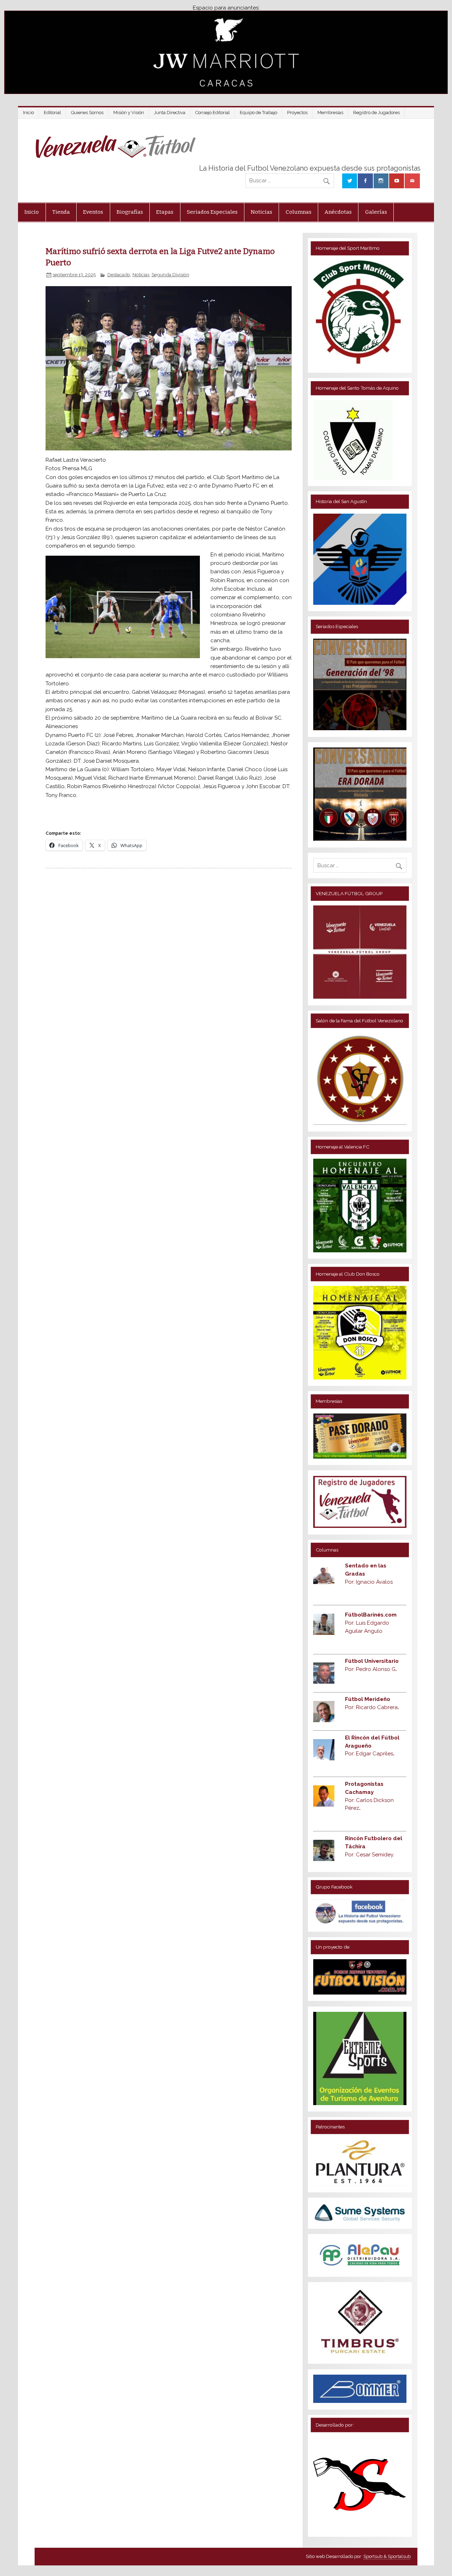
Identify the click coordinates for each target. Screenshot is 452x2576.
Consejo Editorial (213, 113)
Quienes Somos (87, 113)
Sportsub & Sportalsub (387, 2556)
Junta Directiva (170, 113)
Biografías (130, 212)
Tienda (61, 212)
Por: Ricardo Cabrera (372, 1707)
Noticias (261, 212)
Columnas (299, 212)
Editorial (52, 113)
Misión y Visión (129, 113)
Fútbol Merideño (368, 1699)
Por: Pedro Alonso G (371, 1669)
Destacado (119, 274)
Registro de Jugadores (376, 113)
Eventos (93, 212)
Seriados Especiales (212, 212)
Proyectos (297, 113)
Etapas (165, 212)
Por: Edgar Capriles (370, 1754)
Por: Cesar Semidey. (370, 1855)
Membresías (330, 113)
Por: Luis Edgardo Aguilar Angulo (371, 1623)
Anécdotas (338, 212)
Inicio (28, 113)
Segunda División (170, 274)
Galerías (376, 212)
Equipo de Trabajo (258, 113)
